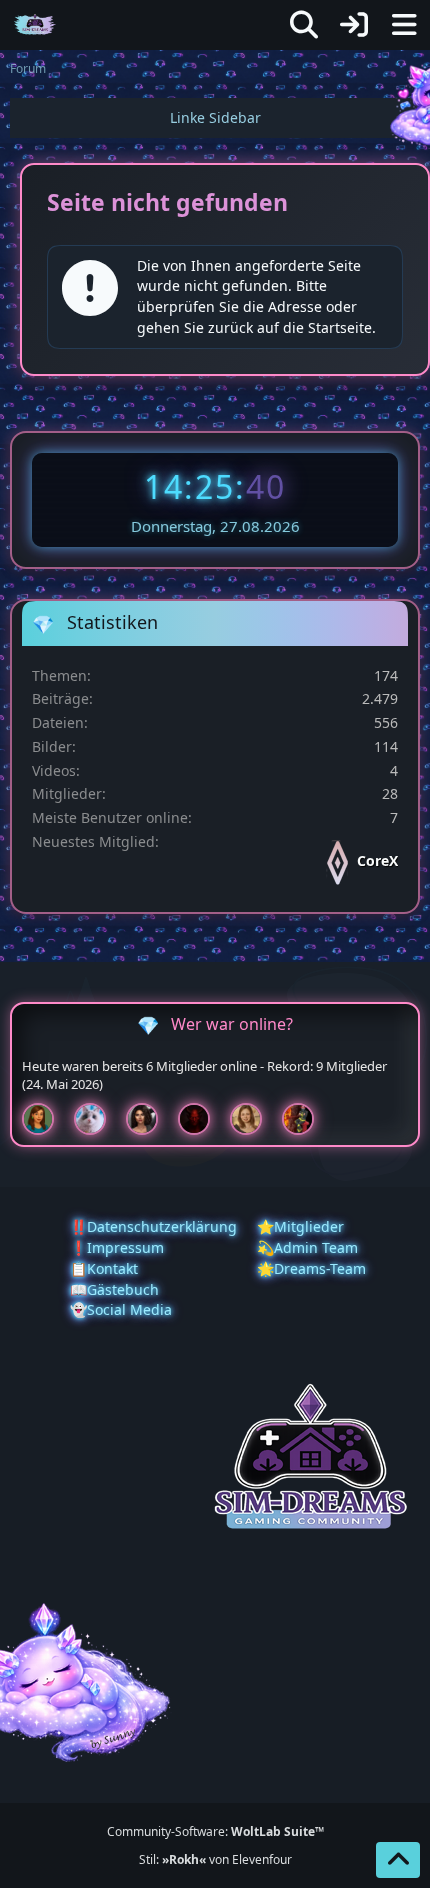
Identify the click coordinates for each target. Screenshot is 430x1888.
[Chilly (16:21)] (46, 1119)
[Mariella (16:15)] (150, 1119)
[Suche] (304, 25)
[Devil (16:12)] (202, 1119)
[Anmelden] (354, 25)
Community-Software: (215, 1831)
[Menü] (404, 25)
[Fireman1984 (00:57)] (306, 1119)
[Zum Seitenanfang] (398, 1860)
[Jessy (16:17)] (98, 1119)
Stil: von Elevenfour (215, 1859)
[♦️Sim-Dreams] (35, 25)
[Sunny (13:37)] (254, 1119)
